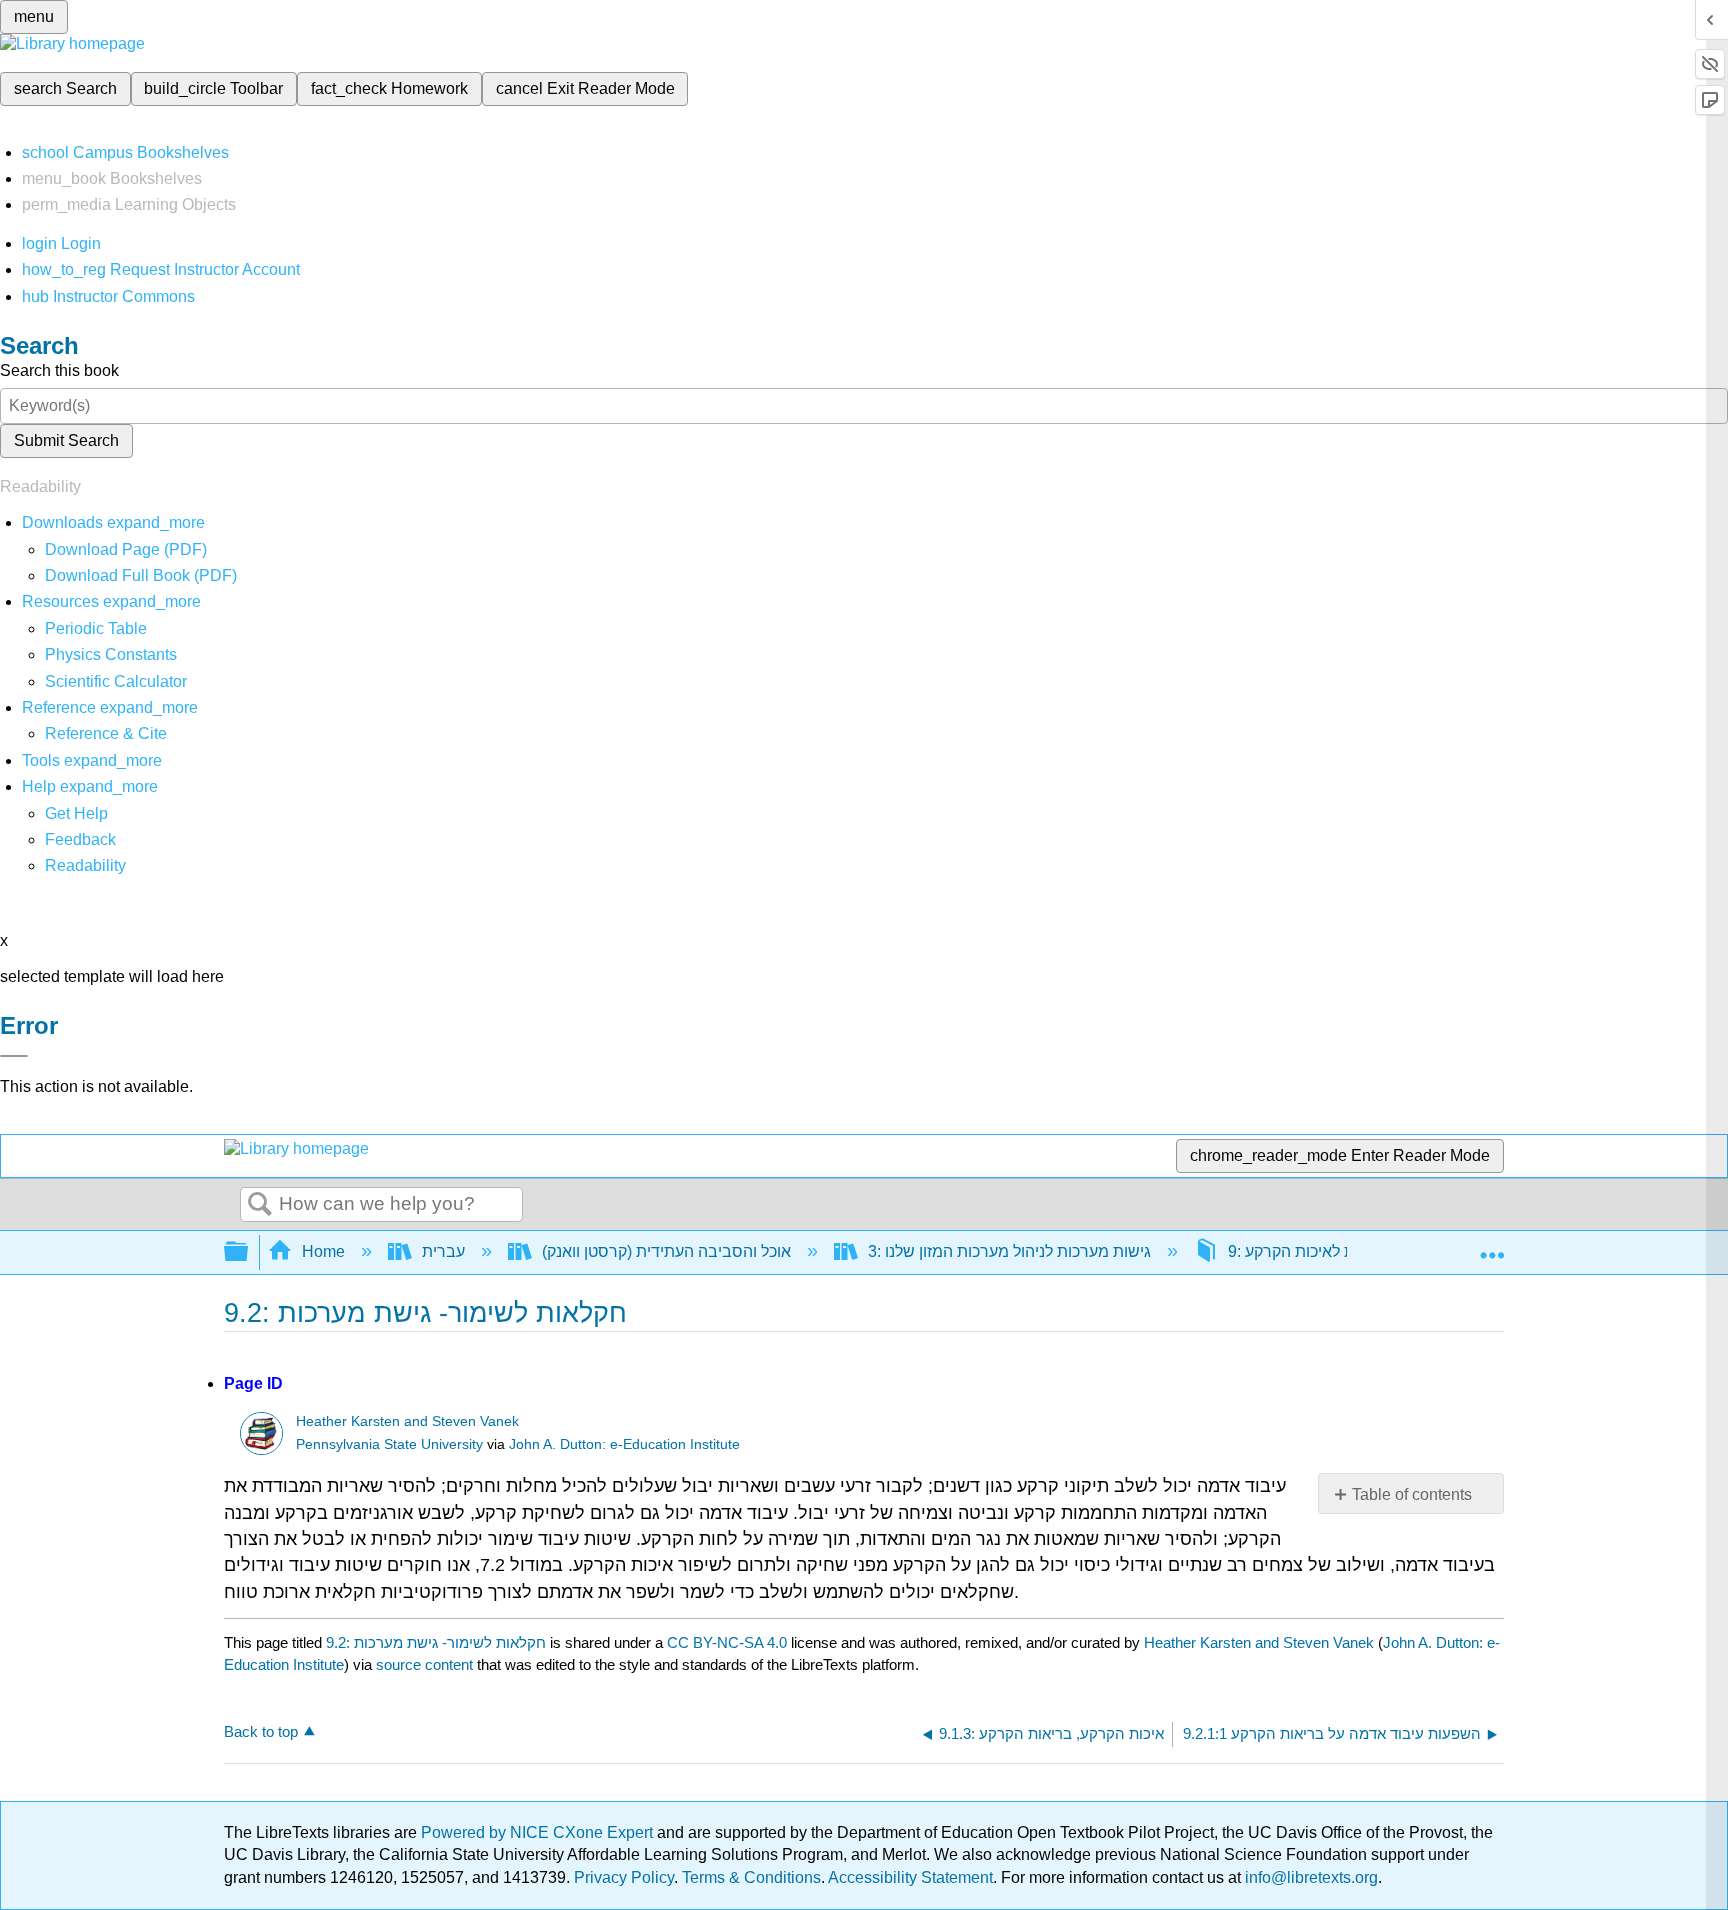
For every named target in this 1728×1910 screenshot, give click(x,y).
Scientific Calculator (116, 681)
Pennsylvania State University (389, 1444)
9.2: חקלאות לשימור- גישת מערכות (436, 1642)
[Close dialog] (14, 1056)
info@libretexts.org (1309, 1877)
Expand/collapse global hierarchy (249, 1252)
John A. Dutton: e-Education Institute (624, 1444)
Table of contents (1412, 1494)
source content (424, 1664)
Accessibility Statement (910, 1877)
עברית (443, 1251)
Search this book (59, 370)
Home (323, 1251)
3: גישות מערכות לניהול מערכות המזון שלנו (1009, 1251)
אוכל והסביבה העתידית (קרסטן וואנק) (666, 1251)
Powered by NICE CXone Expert (539, 1832)
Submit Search (66, 440)
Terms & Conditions (751, 1877)
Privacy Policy (624, 1877)
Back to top (261, 1731)
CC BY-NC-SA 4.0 (727, 1642)
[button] (80, 839)
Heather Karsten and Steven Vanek (407, 1421)
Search (260, 1205)
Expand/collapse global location (1492, 1246)
